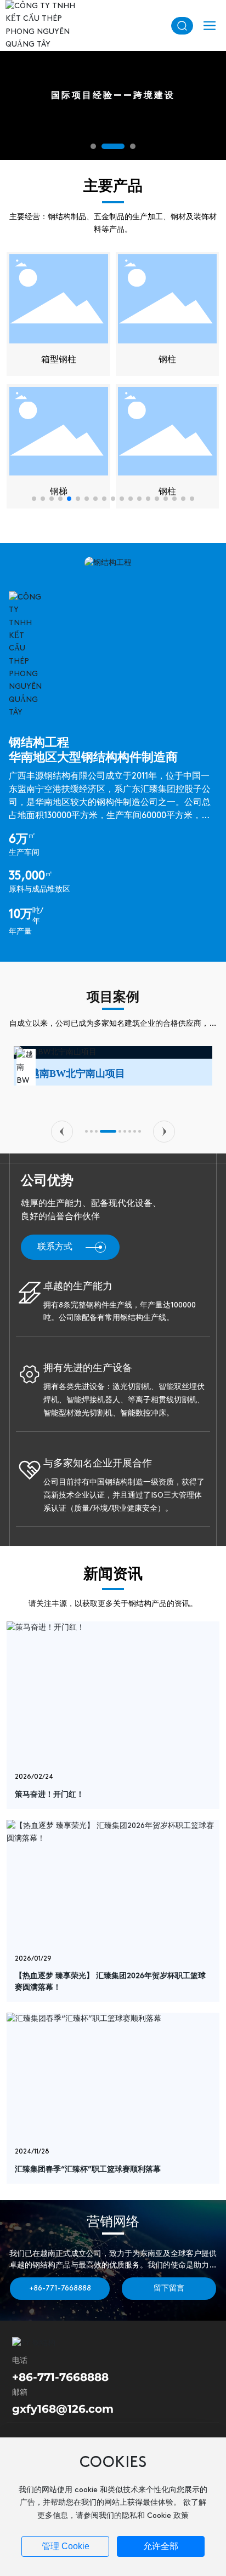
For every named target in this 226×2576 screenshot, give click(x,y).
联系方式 (55, 1247)
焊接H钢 (59, 360)
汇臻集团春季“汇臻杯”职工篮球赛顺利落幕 (88, 2170)
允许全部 (161, 2546)
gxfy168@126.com (63, 2409)
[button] (93, 146)
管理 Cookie (66, 2546)
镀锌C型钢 (168, 360)
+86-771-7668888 (60, 2377)
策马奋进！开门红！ (49, 1795)
